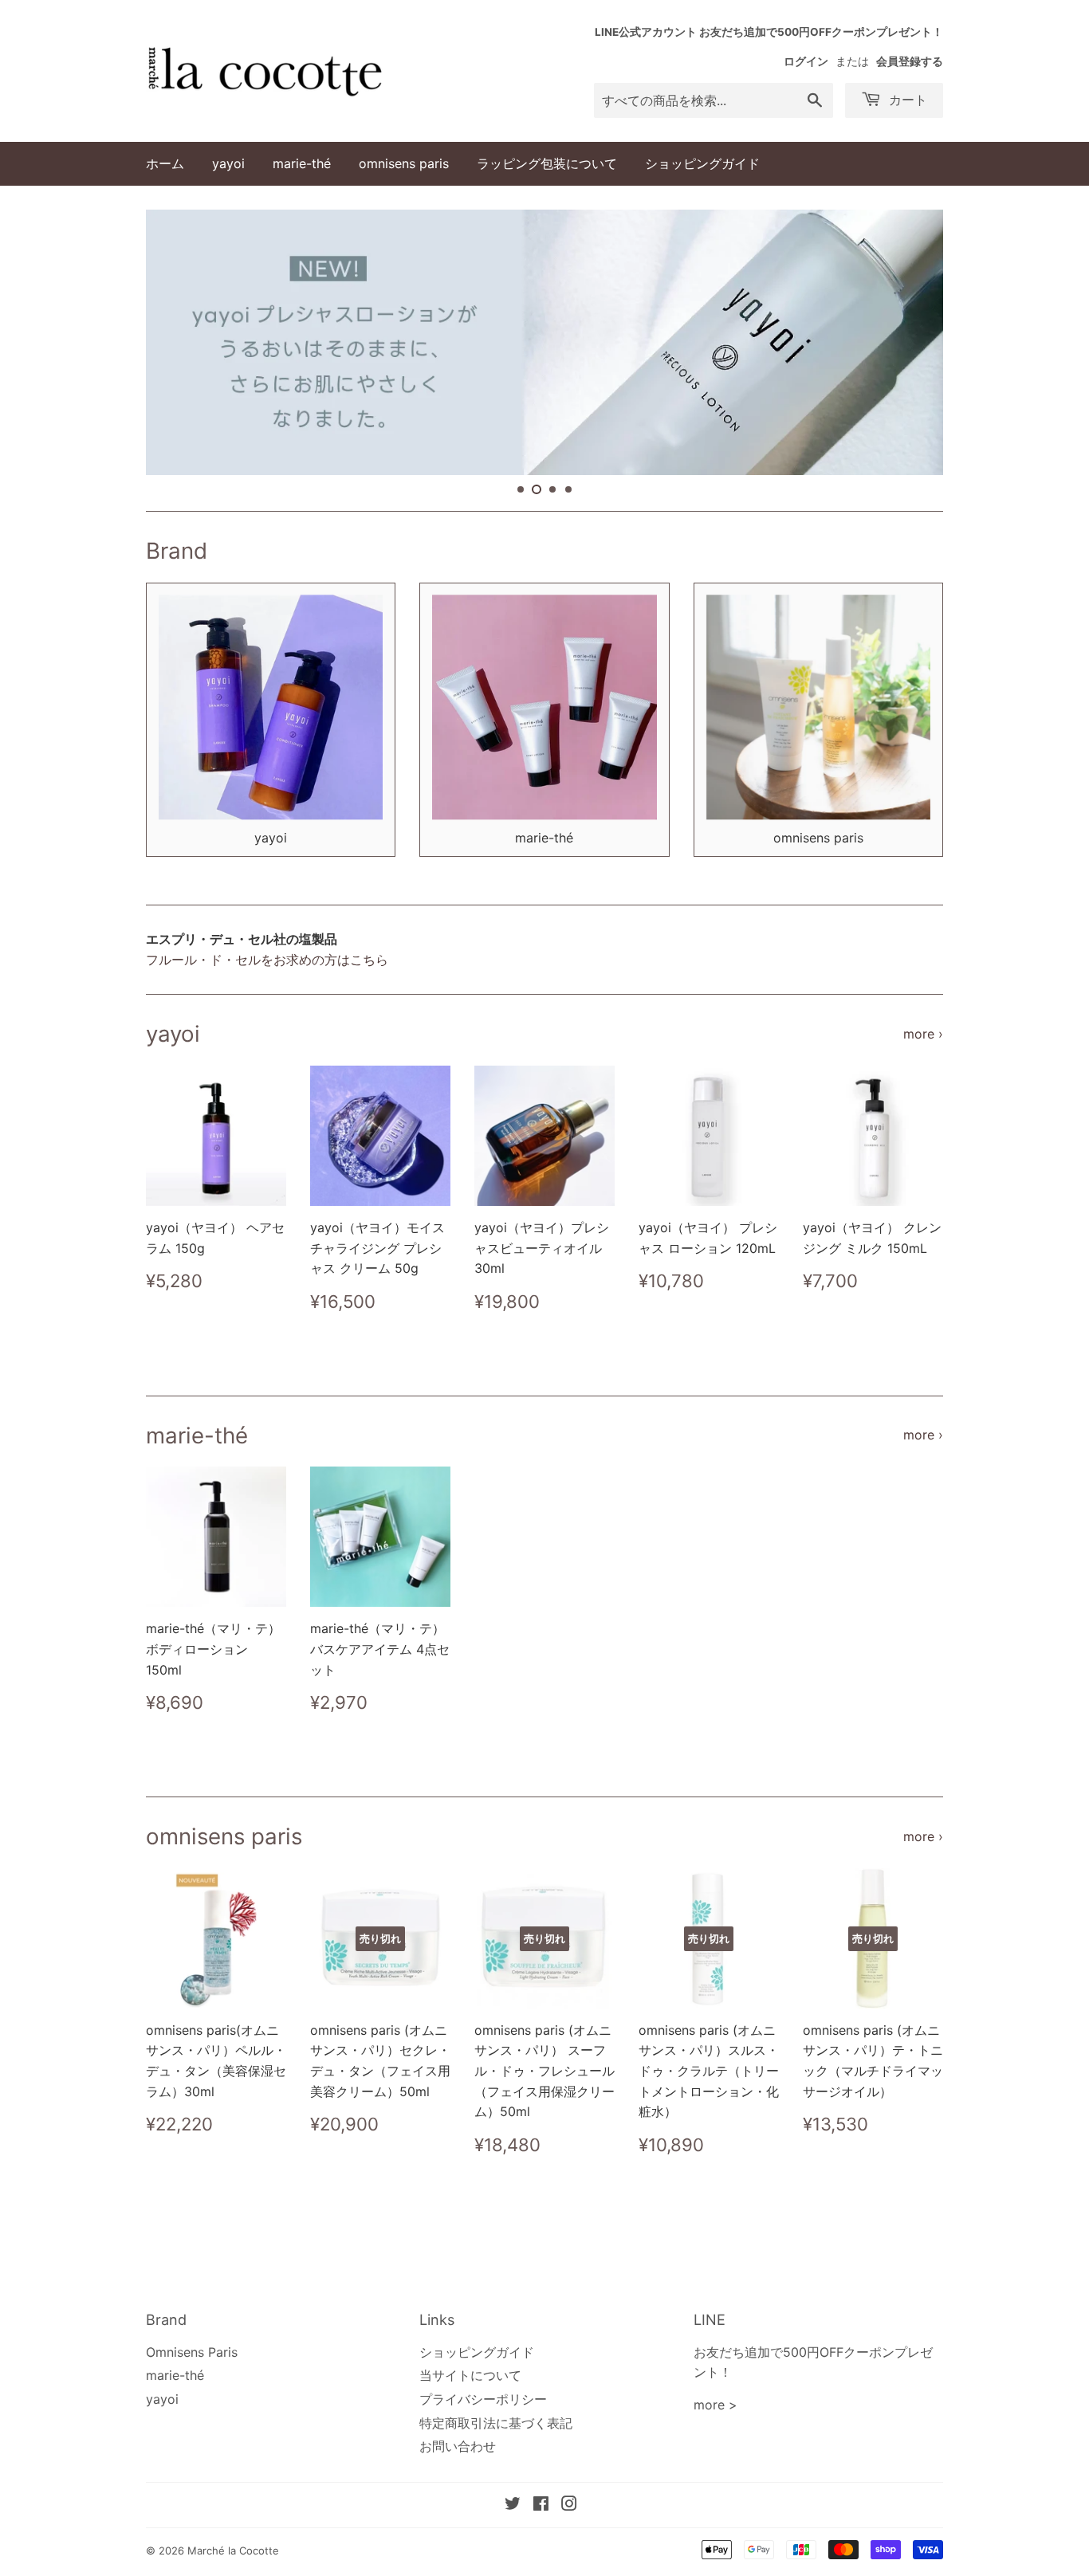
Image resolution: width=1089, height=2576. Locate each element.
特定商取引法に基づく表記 (496, 2423)
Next (909, 342)
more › (923, 1034)
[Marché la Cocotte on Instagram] (569, 2505)
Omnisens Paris (192, 2352)
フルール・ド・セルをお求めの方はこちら (267, 960)
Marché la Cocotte (233, 2550)
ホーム (165, 163)
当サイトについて (470, 2375)
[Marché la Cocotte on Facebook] (541, 2505)
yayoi (228, 163)
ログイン (806, 61)
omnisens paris (404, 163)
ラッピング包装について (547, 163)
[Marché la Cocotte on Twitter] (513, 2505)
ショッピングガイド (702, 163)
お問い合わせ (458, 2446)
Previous (180, 342)
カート (906, 100)
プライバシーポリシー (483, 2399)
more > (716, 2405)
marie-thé (302, 163)
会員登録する (910, 61)
